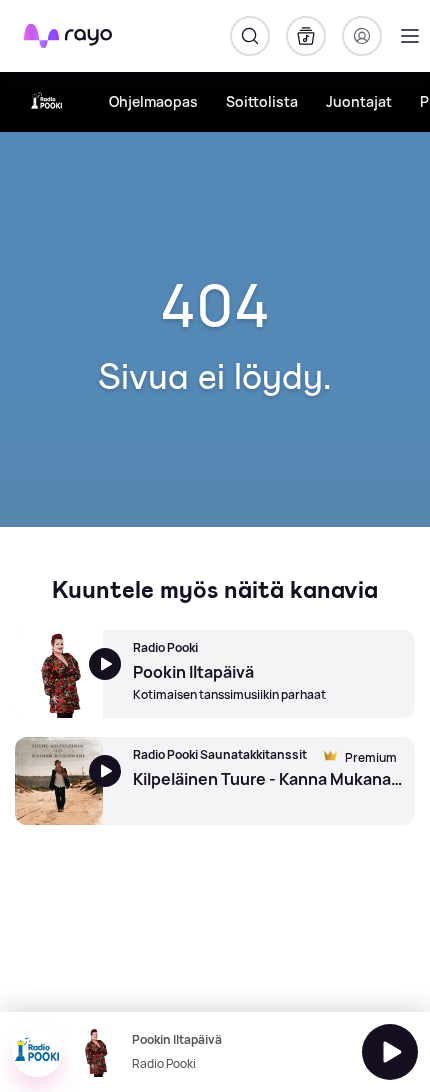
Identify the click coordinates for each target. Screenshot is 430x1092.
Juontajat (359, 101)
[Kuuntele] (390, 1052)
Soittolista (262, 101)
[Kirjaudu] (362, 36)
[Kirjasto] (306, 36)
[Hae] (250, 36)
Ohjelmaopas (153, 101)
